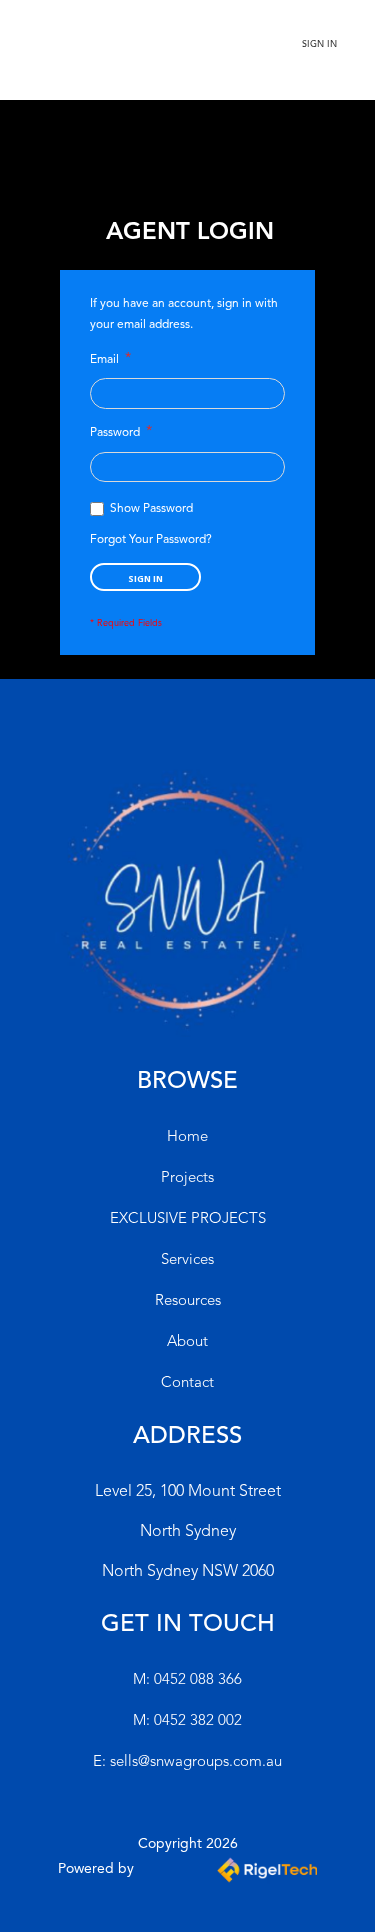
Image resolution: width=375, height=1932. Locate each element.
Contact (187, 1383)
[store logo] (120, 54)
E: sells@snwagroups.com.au (187, 1762)
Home (187, 1137)
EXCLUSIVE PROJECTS (188, 1219)
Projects (187, 1178)
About (187, 1342)
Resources (188, 1301)
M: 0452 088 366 (187, 1680)
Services (187, 1260)
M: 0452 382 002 (187, 1721)
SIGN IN (319, 44)
